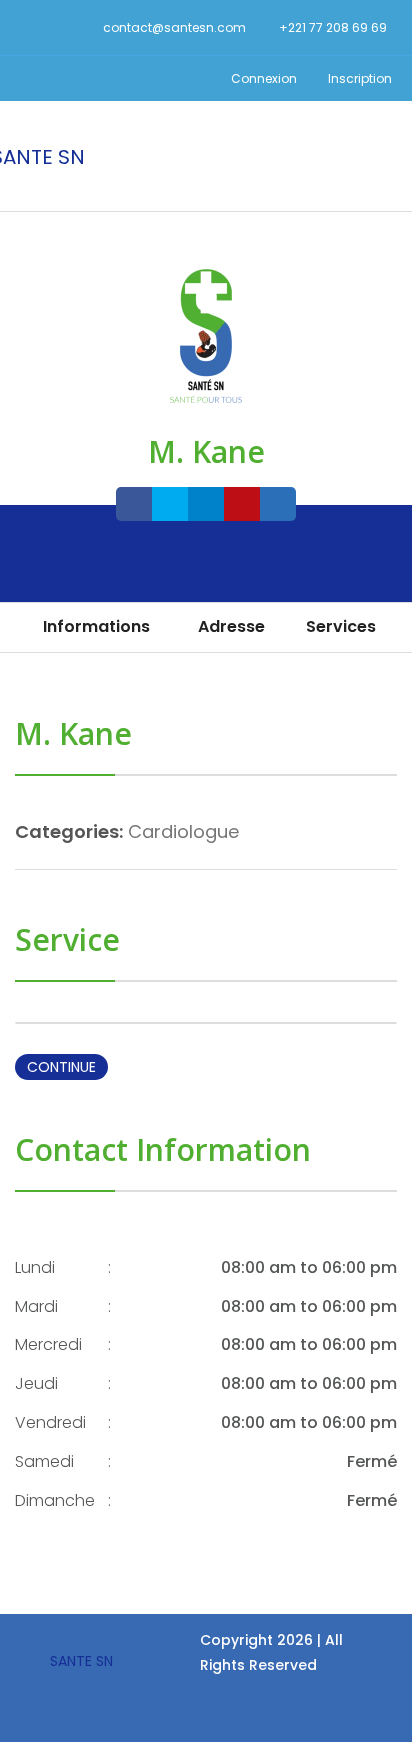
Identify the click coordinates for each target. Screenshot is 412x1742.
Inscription (358, 78)
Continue (61, 1067)
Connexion (262, 78)
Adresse (231, 626)
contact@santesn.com (174, 27)
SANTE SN (81, 1661)
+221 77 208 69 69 (333, 27)
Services (341, 626)
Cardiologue (183, 831)
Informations (96, 626)
